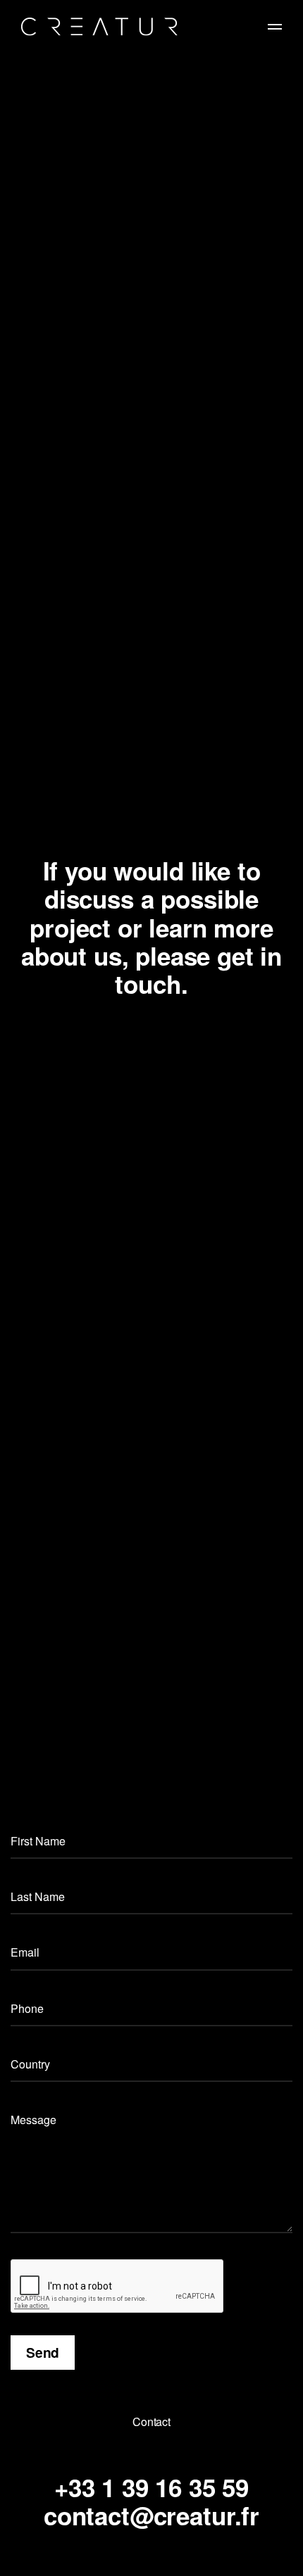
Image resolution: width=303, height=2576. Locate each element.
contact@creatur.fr (151, 2515)
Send (43, 2352)
